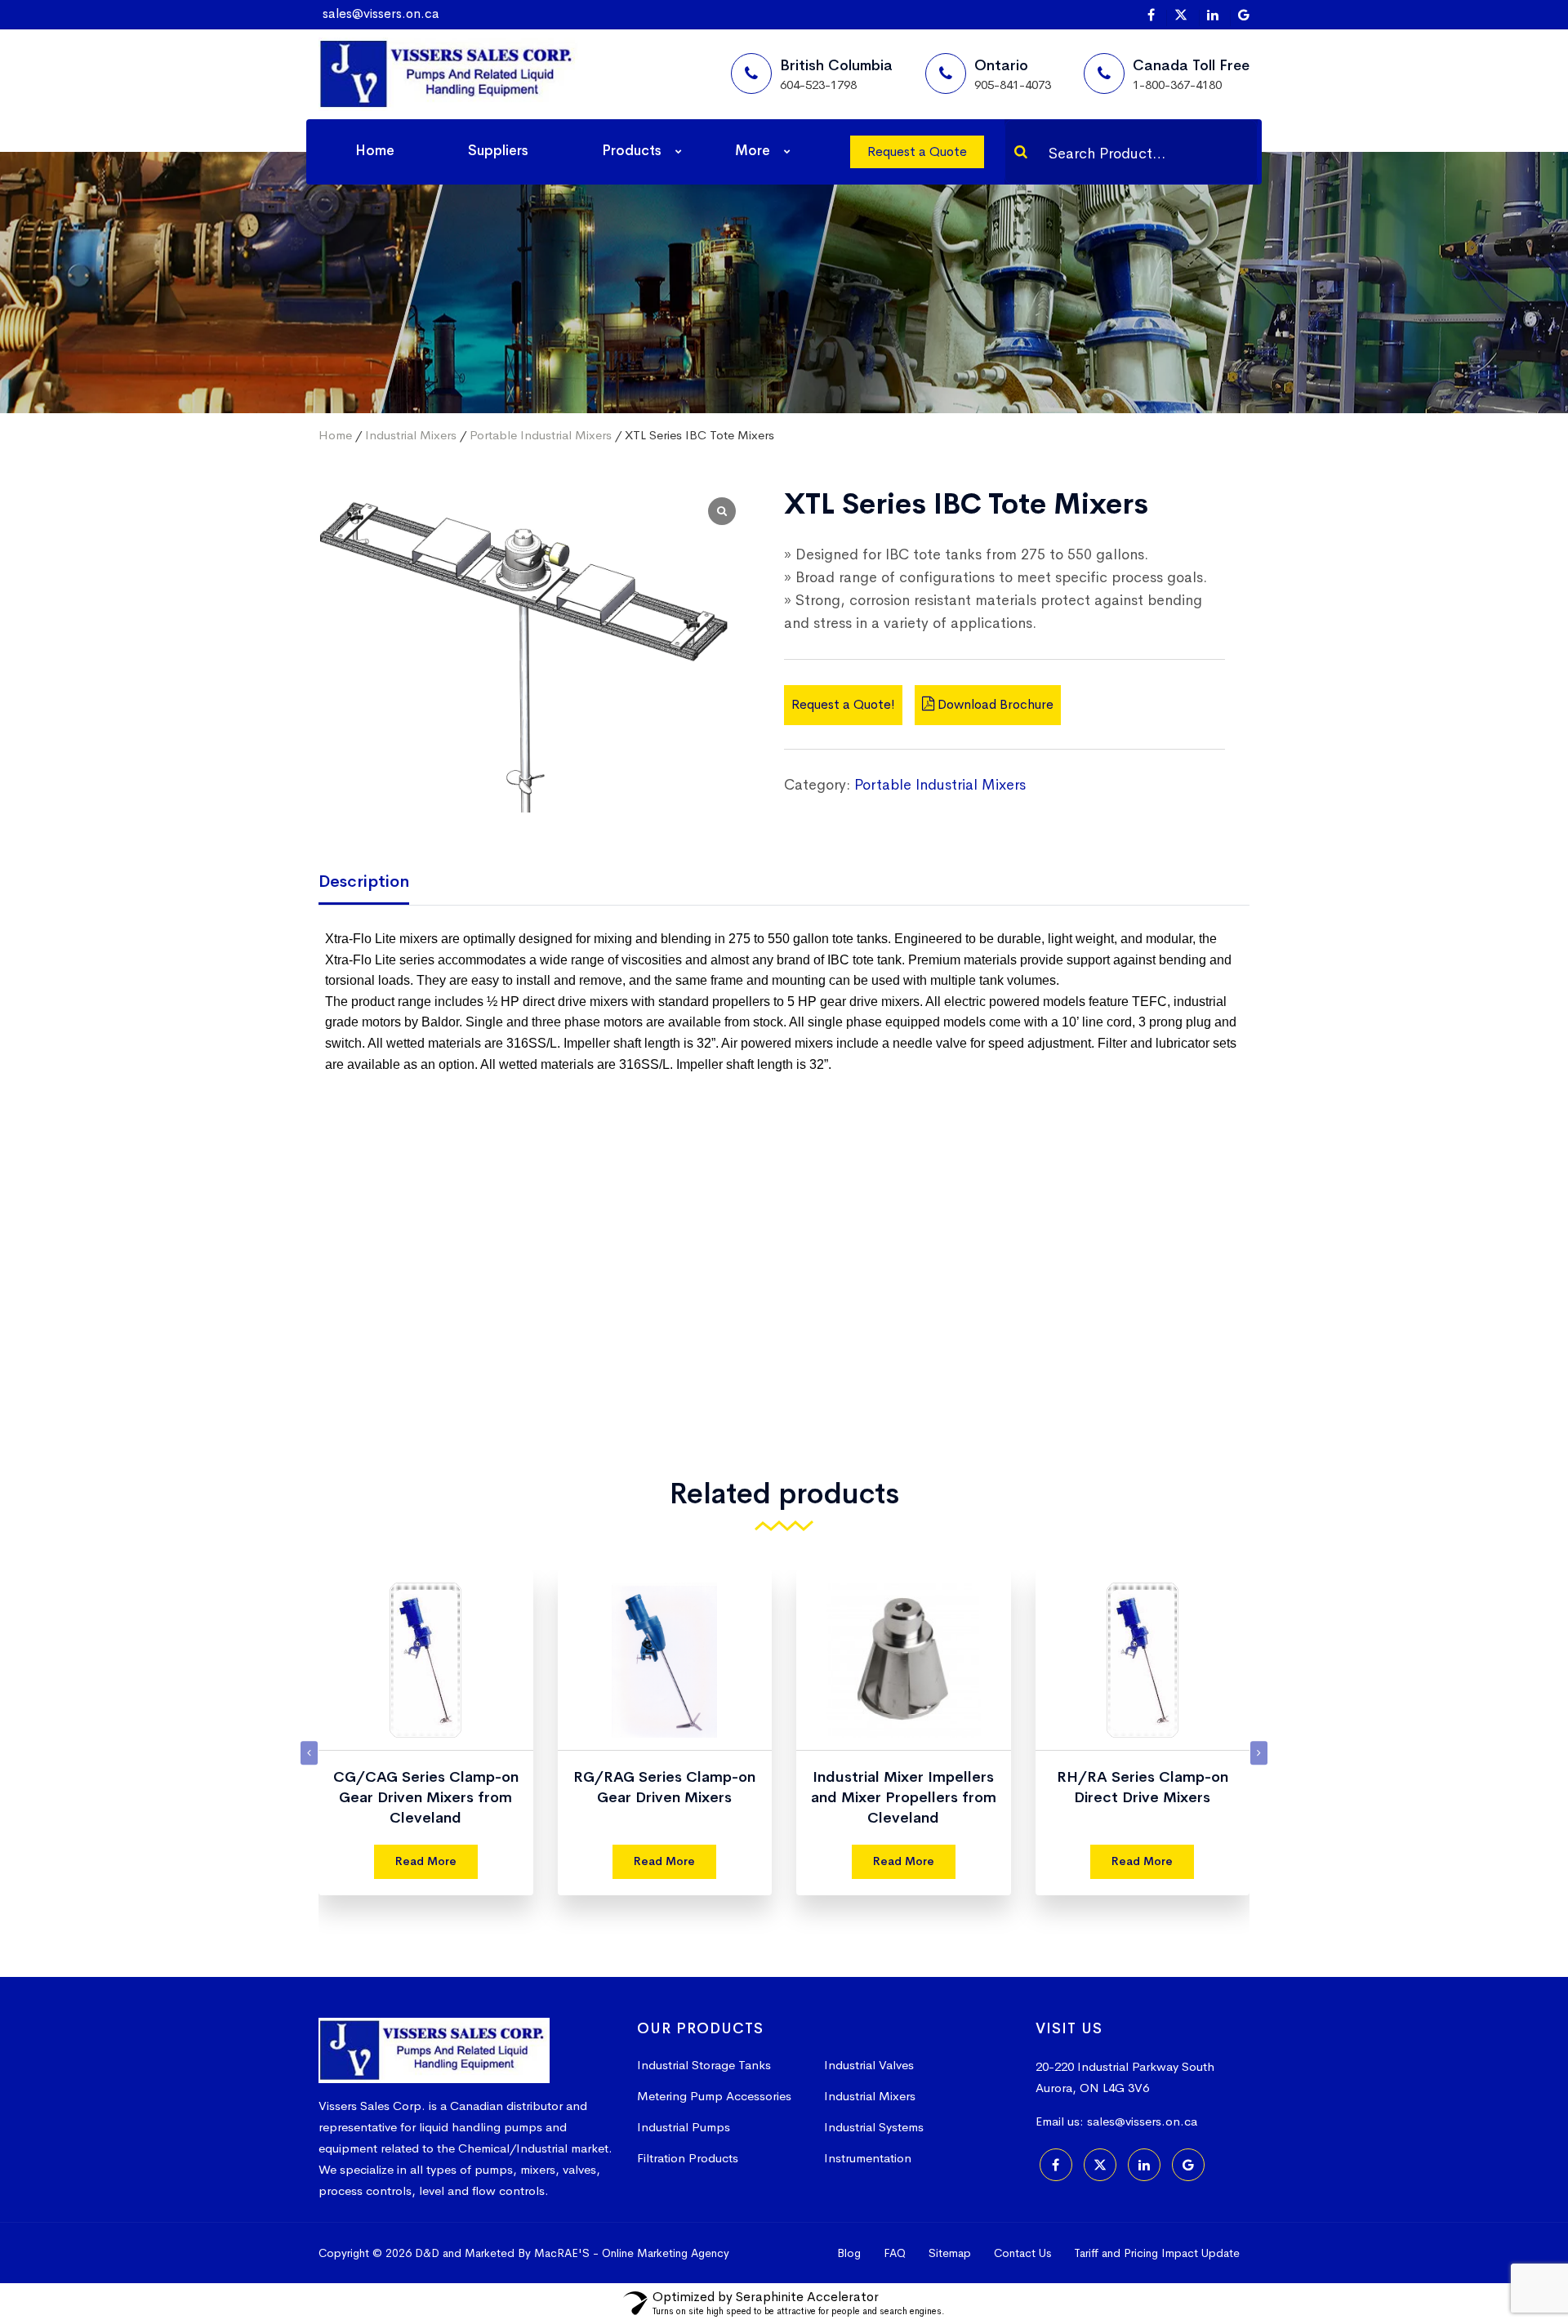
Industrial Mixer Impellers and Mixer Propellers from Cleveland (665, 1797)
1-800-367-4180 (1177, 85)
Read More (426, 1861)
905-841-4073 (1013, 85)
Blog (849, 2253)
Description (364, 882)
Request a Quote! (843, 703)
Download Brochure (994, 703)
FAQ (895, 2253)
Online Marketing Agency (666, 2253)
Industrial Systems (874, 2127)
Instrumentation (868, 2158)
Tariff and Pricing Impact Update (1157, 2253)
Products (632, 151)
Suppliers (498, 151)
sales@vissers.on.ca (381, 13)
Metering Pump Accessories (714, 2096)
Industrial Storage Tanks (704, 2065)
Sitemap (950, 2253)
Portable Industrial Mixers (541, 435)
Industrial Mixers (411, 435)
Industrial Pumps (684, 2127)
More (753, 151)
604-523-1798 (818, 85)
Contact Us (1022, 2253)
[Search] (1021, 152)
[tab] (376, 883)
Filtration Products (688, 2158)
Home (375, 151)
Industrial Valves (869, 2065)
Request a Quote (917, 151)
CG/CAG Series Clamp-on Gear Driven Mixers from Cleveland (1143, 1797)
